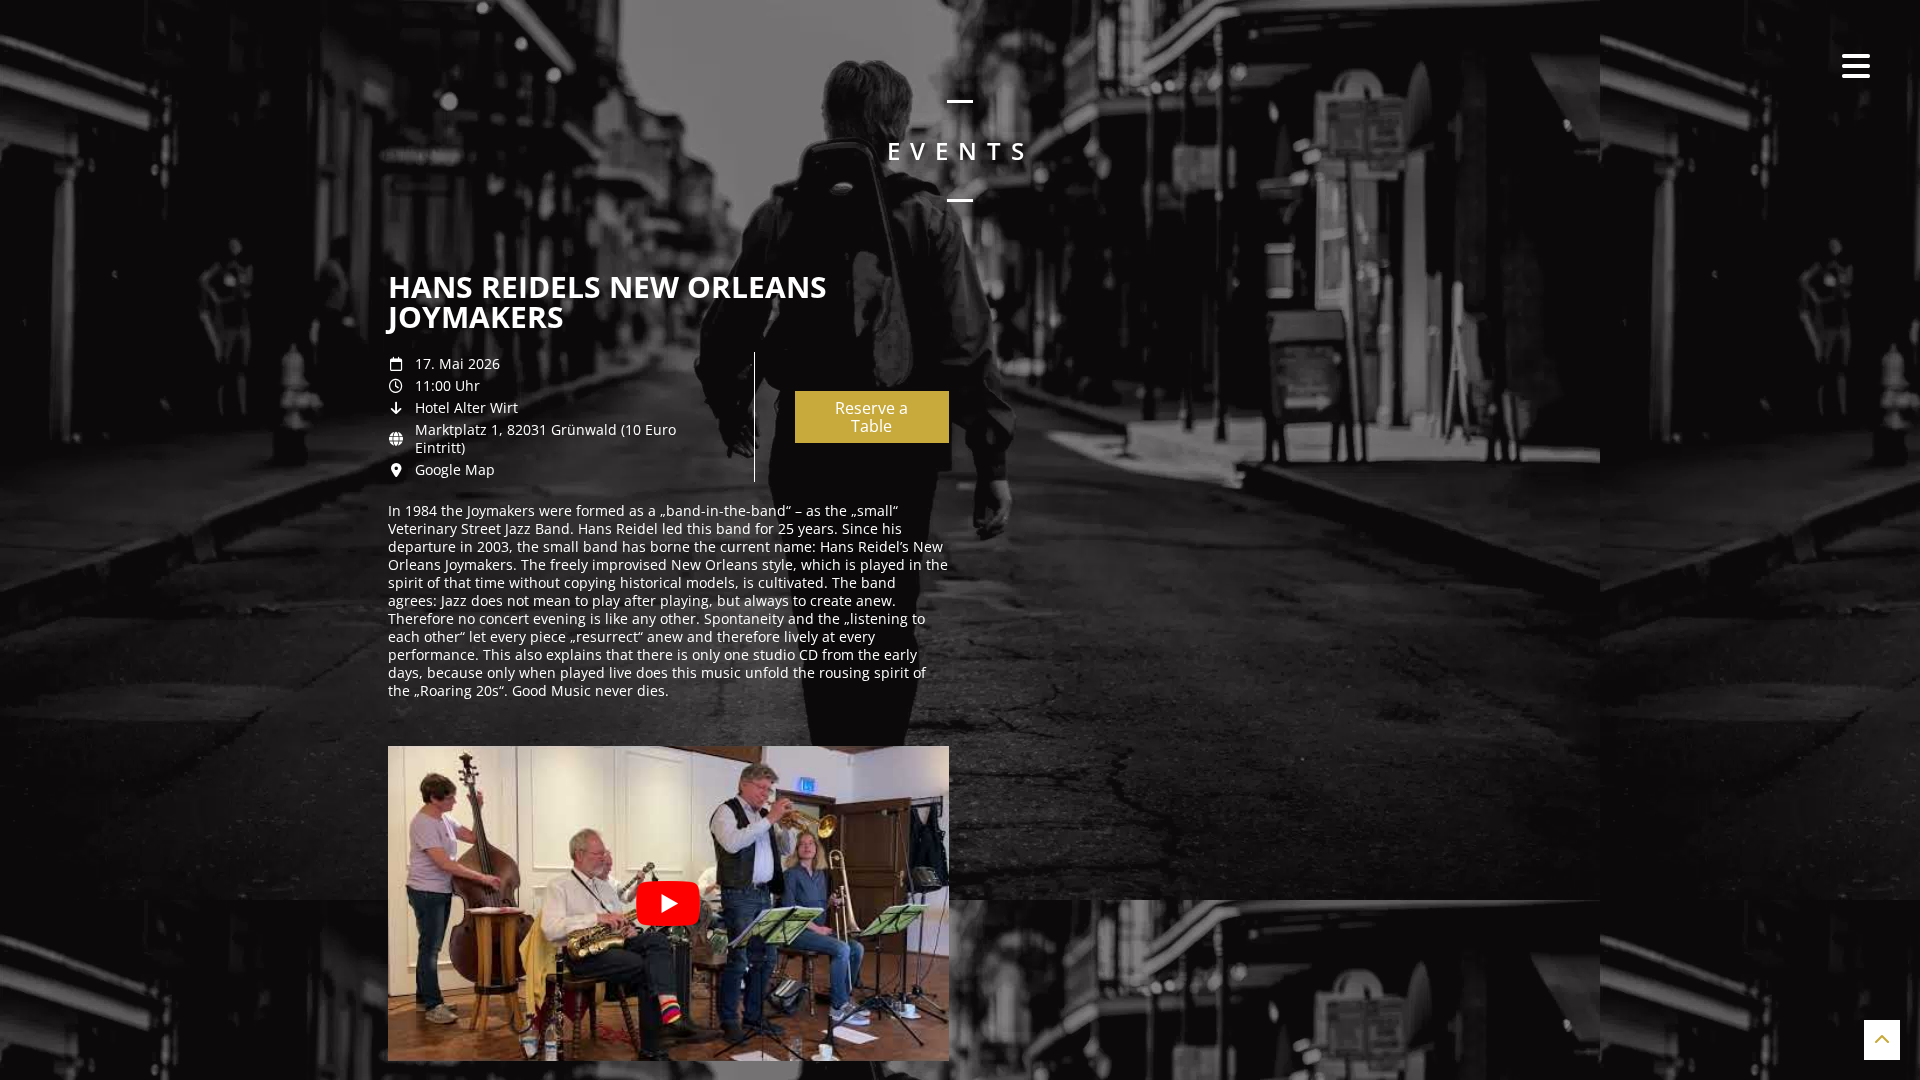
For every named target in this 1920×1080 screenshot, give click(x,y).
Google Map (455, 469)
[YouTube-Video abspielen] (668, 903)
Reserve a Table (871, 417)
